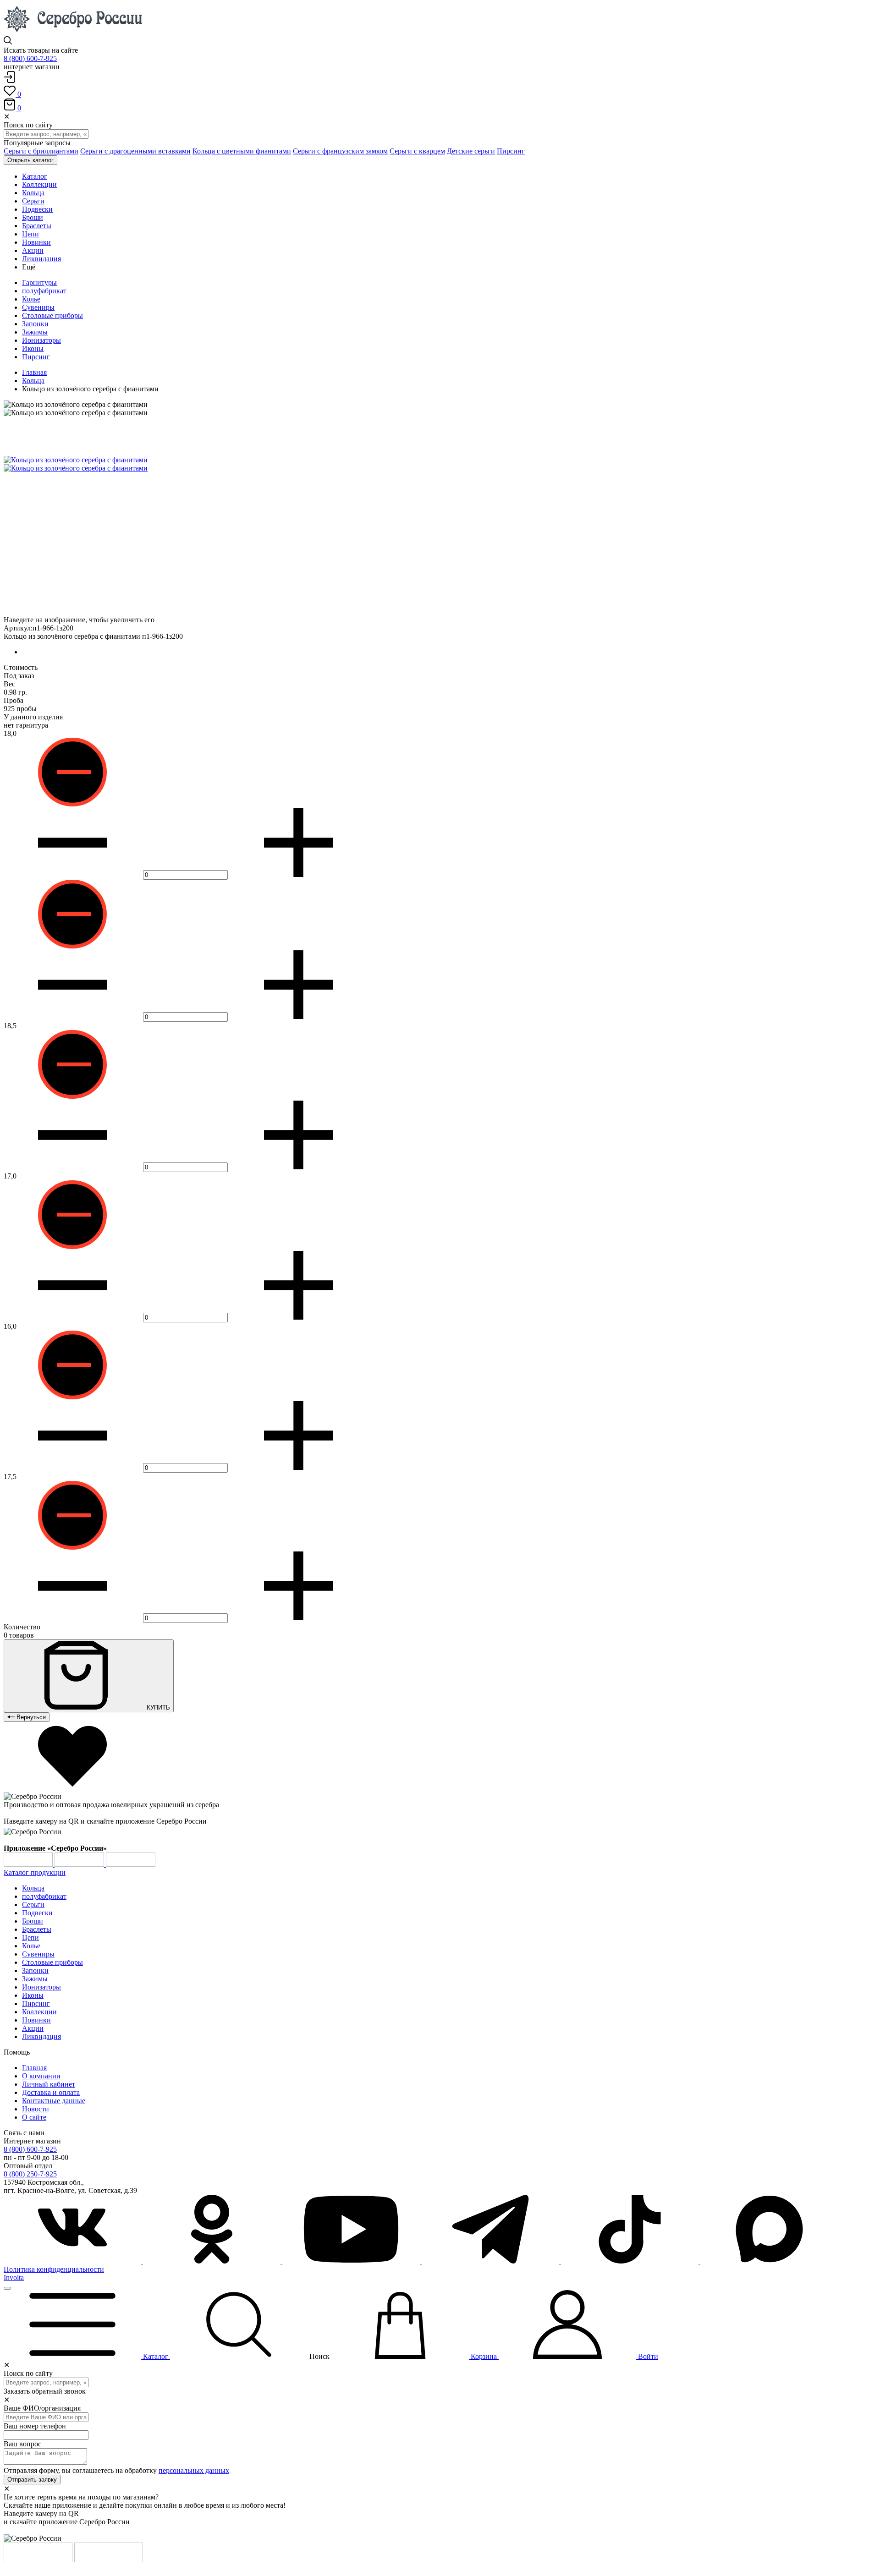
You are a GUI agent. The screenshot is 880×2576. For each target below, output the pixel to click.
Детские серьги (471, 151)
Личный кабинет (49, 2084)
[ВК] (73, 2261)
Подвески (37, 1913)
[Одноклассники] (213, 2261)
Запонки (35, 324)
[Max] (769, 2261)
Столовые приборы (52, 315)
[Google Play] (29, 1864)
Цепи (30, 1937)
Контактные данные (54, 2101)
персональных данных (194, 2470)
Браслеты (37, 1929)
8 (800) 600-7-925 (30, 58)
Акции (33, 2028)
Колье (31, 299)
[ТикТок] (631, 2261)
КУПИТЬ (157, 1707)
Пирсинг (511, 151)
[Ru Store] (131, 1864)
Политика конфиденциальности (54, 2269)
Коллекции (39, 2012)
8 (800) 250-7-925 (30, 2174)
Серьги (33, 1905)
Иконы (33, 348)
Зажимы (35, 332)
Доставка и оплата (51, 2092)
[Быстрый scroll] (7, 2288)
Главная (34, 372)
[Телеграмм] (491, 2261)
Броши (33, 1921)
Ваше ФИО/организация (42, 2408)
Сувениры (38, 307)
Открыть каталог (30, 160)
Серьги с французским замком (340, 151)
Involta (14, 2277)
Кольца (33, 381)
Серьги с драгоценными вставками (135, 151)
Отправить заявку (32, 2480)
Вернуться (30, 1717)
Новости (36, 2109)
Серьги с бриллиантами (41, 151)
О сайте (34, 2117)
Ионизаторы (41, 340)
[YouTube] (352, 2261)
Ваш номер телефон (35, 2426)
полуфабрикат (44, 291)
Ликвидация (41, 2036)
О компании (41, 2076)
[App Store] (80, 1864)
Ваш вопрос (22, 2444)
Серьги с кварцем (417, 151)
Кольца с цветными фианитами (242, 151)
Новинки (36, 2020)
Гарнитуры (39, 282)
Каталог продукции (35, 1872)
